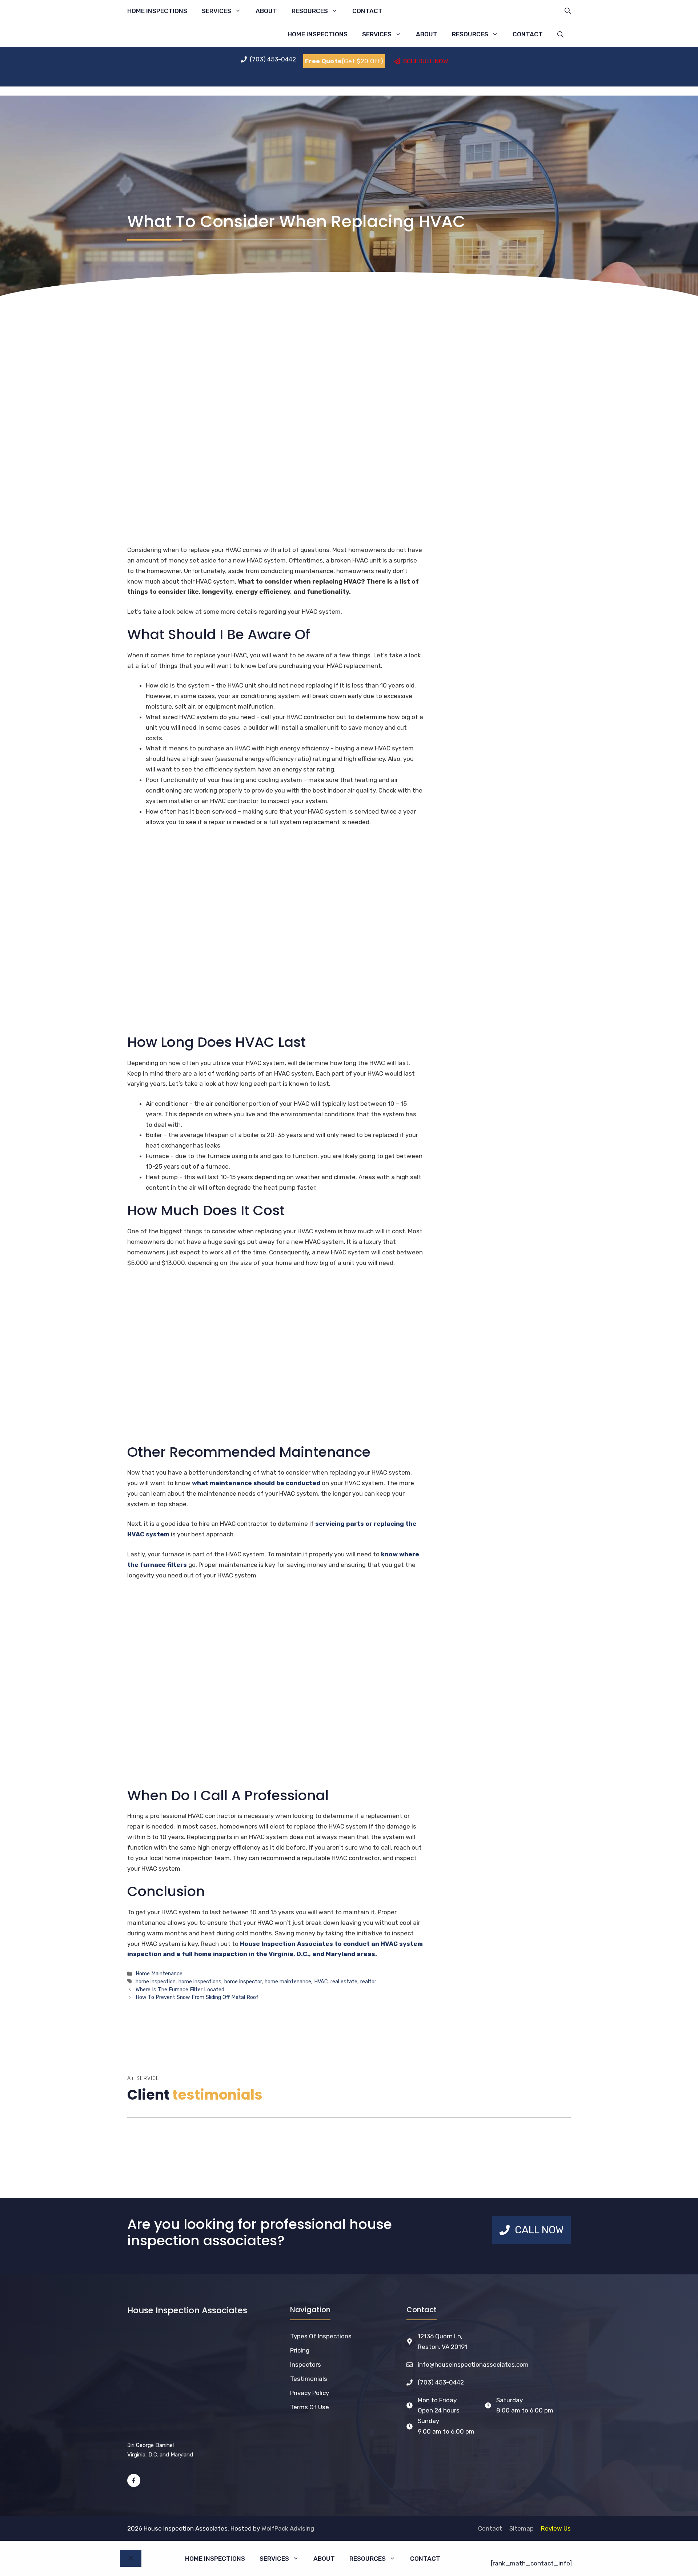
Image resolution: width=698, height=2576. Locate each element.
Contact (367, 11)
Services (216, 11)
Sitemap (522, 2528)
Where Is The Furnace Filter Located (180, 1990)
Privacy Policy (310, 2393)
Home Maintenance (159, 1974)
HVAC (321, 1982)
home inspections (200, 1982)
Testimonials (309, 2379)
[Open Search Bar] (568, 11)
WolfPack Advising (288, 2528)
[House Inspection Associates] (213, 34)
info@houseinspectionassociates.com (473, 2365)
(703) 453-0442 (441, 2382)
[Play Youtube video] (275, 1360)
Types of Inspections (321, 2336)
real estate (344, 1982)
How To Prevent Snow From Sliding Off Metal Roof (197, 1997)
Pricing (300, 2350)
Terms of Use (310, 2407)
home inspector (243, 1982)
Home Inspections (157, 11)
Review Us (556, 2528)
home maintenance (288, 1982)
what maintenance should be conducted (256, 1483)
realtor (368, 1982)
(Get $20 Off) (344, 61)
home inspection (156, 1982)
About (266, 11)
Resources (310, 11)
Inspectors (306, 2365)
